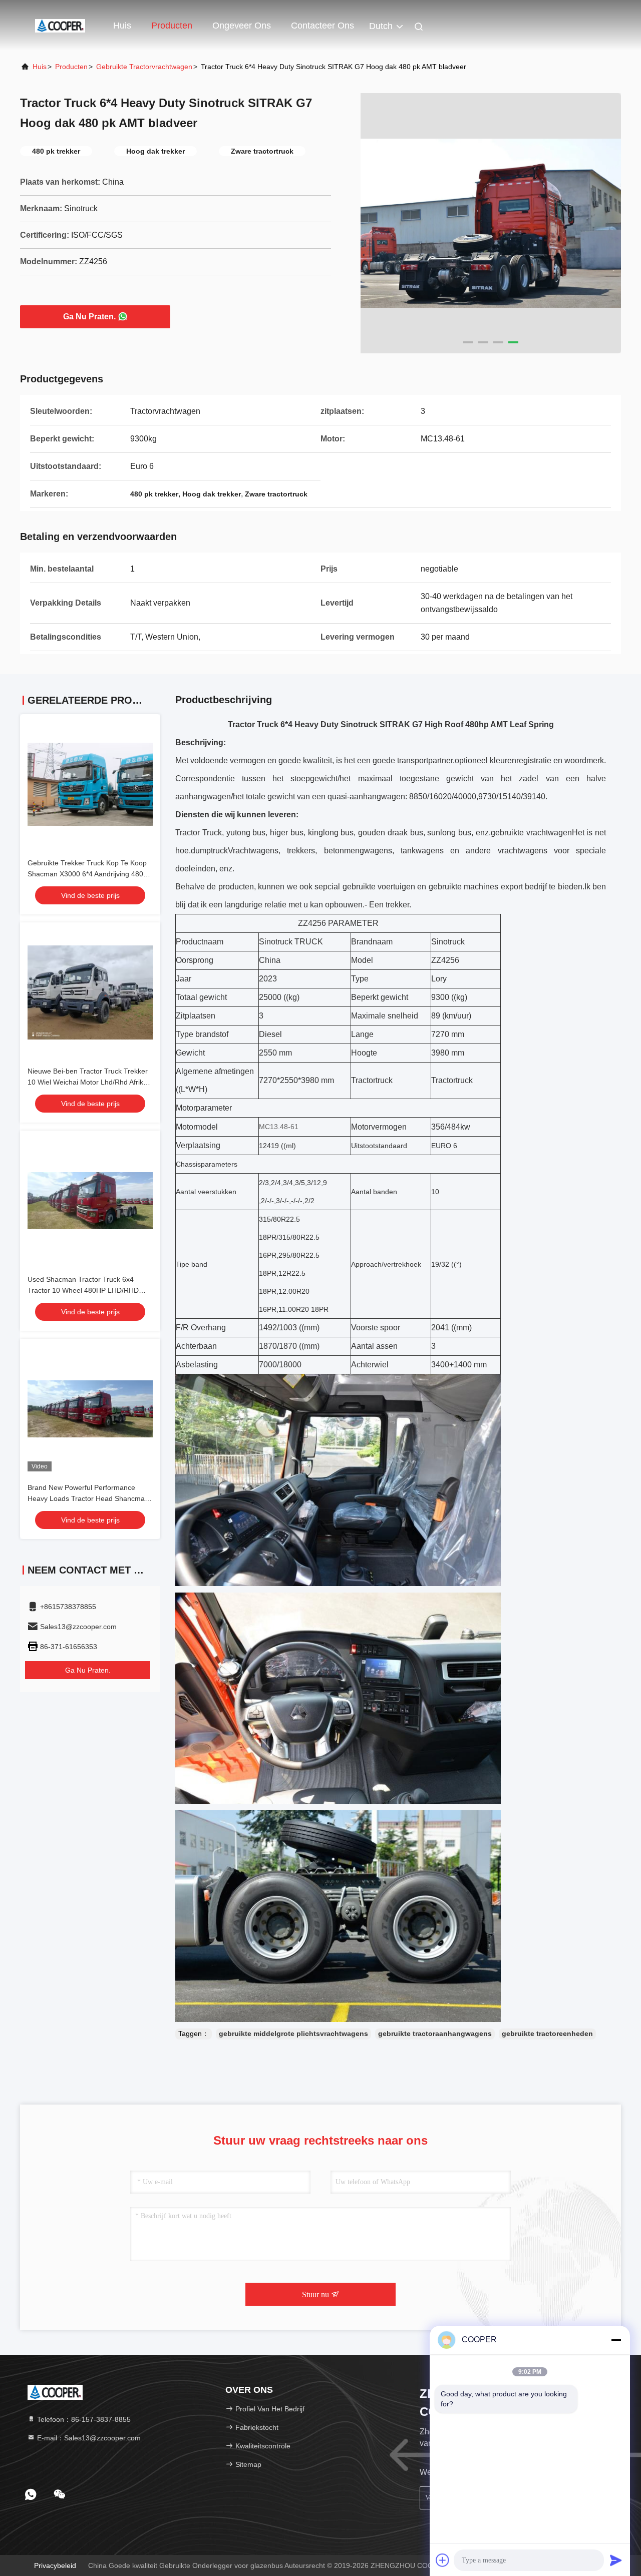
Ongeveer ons (242, 26)
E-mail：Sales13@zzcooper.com (88, 2438)
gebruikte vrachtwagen (531, 833)
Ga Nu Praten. (89, 317)
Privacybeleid (55, 2565)
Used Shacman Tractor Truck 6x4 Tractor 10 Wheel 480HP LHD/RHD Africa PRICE (83, 1290)
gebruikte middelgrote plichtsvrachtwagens (293, 2033)
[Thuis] (60, 25)
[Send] (616, 2560)
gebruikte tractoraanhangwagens (435, 2033)
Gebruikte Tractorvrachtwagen (144, 67)
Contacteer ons (323, 26)
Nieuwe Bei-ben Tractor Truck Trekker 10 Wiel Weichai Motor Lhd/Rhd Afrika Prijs (88, 1082)
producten (71, 67)
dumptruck (209, 851)
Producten (172, 26)
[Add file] (443, 2560)
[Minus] (616, 2340)
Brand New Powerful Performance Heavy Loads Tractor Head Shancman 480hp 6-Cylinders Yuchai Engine (88, 1498)
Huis (122, 26)
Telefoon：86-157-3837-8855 (83, 2419)
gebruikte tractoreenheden (547, 2033)
